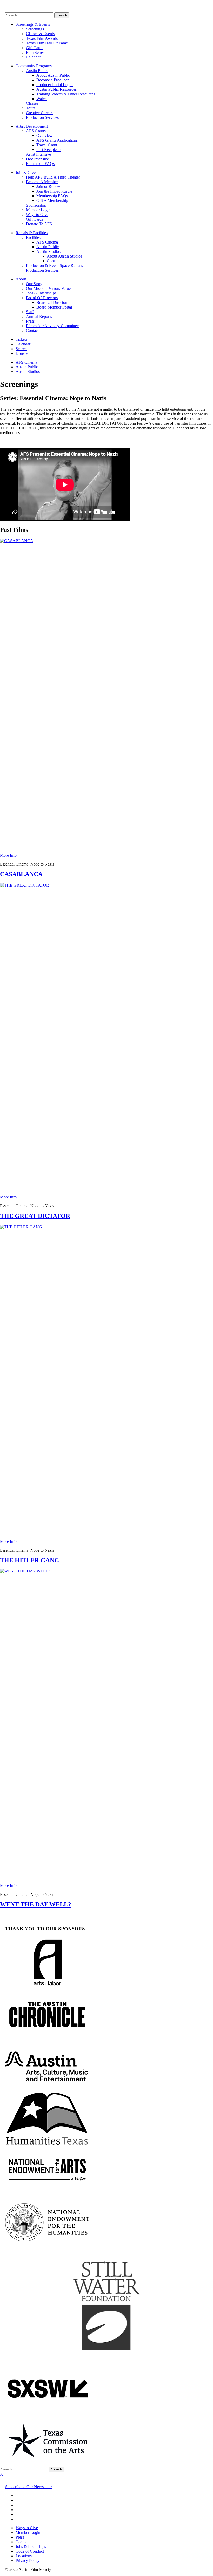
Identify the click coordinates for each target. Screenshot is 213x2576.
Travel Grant (47, 145)
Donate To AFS (39, 224)
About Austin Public (53, 75)
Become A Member (42, 182)
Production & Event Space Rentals (54, 266)
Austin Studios (48, 251)
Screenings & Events (33, 24)
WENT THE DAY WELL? (36, 1904)
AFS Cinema (47, 242)
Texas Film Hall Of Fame (47, 43)
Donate (22, 353)
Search (21, 349)
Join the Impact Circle (54, 191)
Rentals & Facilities (32, 233)
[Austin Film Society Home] (5, 10)
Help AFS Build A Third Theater (53, 177)
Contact (53, 261)
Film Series (35, 52)
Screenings (35, 29)
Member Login (38, 210)
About (21, 279)
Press (30, 321)
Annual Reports (39, 316)
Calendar (33, 57)
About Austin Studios (64, 256)
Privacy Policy (28, 2561)
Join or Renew (48, 186)
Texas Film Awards (42, 38)
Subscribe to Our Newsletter (28, 2487)
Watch (42, 99)
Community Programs (34, 66)
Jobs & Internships (41, 293)
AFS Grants (36, 131)
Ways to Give (37, 215)
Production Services (42, 117)
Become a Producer (52, 80)
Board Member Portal (54, 307)
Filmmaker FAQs (40, 164)
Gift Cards (35, 48)
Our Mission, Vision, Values (49, 288)
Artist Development (32, 126)
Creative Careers (40, 113)
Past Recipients (49, 150)
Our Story (34, 284)
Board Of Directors (42, 298)
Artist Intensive (38, 154)
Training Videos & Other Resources (66, 94)
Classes (32, 103)
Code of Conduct (30, 2551)
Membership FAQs (52, 196)
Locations (24, 2556)
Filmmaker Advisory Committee (52, 326)
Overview (45, 136)
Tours (31, 108)
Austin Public (37, 71)
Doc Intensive (37, 159)
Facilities (33, 237)
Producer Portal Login (55, 85)
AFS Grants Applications (57, 140)
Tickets (21, 339)
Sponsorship (36, 205)
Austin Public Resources (56, 89)
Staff (30, 312)
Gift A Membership (52, 201)
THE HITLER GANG (30, 1560)
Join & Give (26, 172)
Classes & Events (40, 34)
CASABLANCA (21, 874)
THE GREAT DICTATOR (35, 1216)
